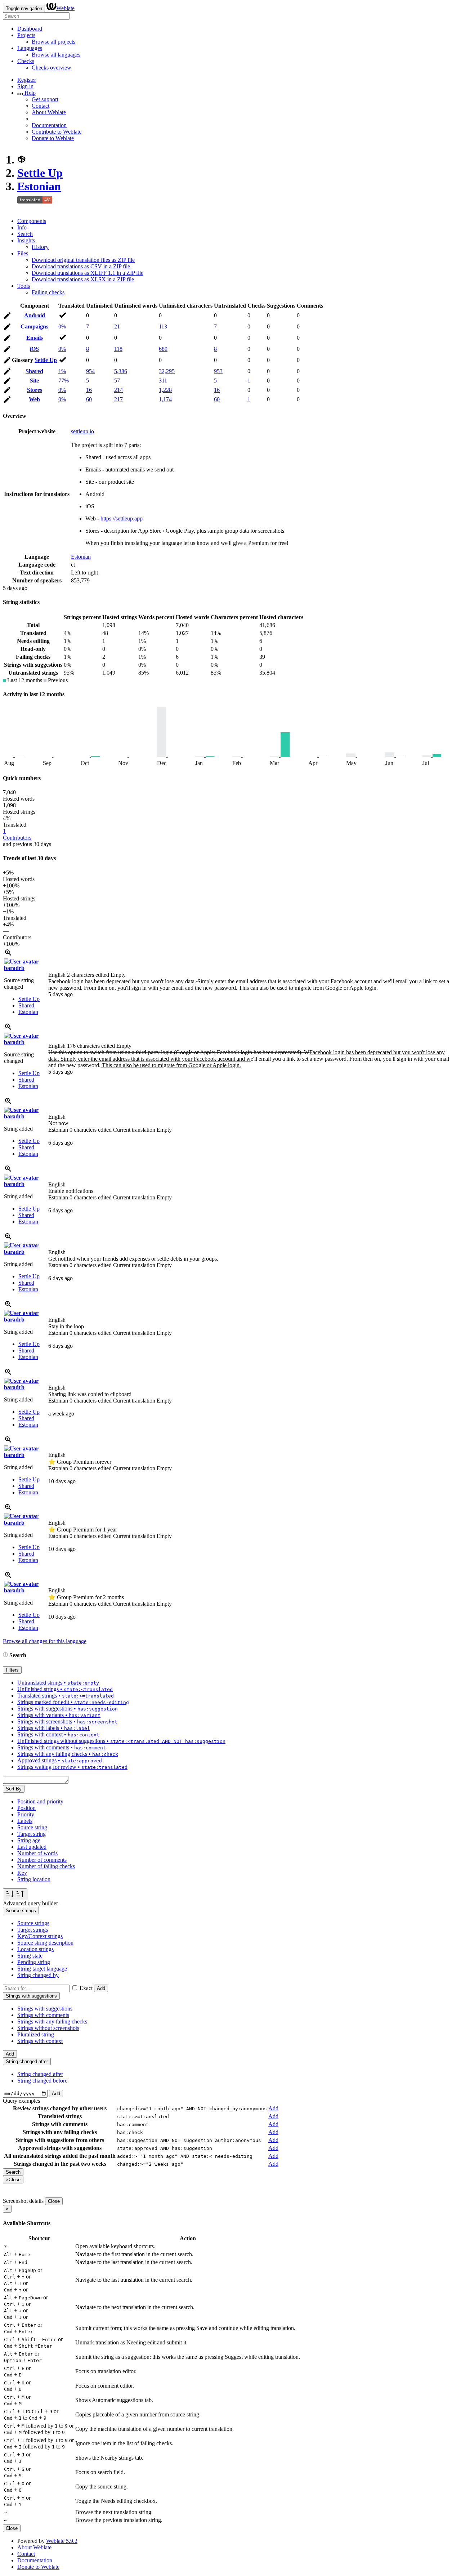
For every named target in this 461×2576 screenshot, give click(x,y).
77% (64, 381)
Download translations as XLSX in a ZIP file (83, 279)
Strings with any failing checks (52, 2022)
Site (34, 381)
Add (101, 1988)
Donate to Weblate (53, 138)
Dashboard (30, 29)
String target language (42, 1969)
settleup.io (82, 431)
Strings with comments (43, 2015)
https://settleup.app (122, 518)
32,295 (167, 371)
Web (34, 399)
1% (62, 371)
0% (62, 327)
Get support (45, 99)
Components (32, 221)
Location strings (35, 1949)
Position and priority (40, 1801)
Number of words (37, 1853)
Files (23, 253)
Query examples (21, 2101)
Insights (26, 240)
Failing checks (48, 292)
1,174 (165, 399)
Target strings (33, 1930)
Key (22, 1873)
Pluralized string (36, 2034)
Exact (86, 1988)
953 (218, 371)
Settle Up (40, 173)
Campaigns (34, 327)
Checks (26, 61)
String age (29, 1840)
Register (27, 80)
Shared (34, 371)
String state (30, 1956)
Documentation (49, 125)
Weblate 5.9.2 (62, 2541)
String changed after (40, 2074)
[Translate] (7, 317)
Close (54, 2201)
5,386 (121, 371)
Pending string (34, 1962)
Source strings (33, 1923)
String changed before (42, 2081)
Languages (30, 48)
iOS (34, 349)
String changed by (38, 1975)
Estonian (39, 186)
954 (90, 371)
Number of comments (42, 1860)
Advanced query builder (30, 1903)
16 (89, 390)
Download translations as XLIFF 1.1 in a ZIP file (88, 273)
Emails (35, 338)
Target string (32, 1834)
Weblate (65, 8)
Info (22, 227)
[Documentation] (5, 1655)
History (40, 247)
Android (35, 315)
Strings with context (40, 2041)
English (87, 975)
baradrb (14, 968)
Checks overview (52, 68)
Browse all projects (53, 42)
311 (163, 381)
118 (118, 349)
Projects (26, 35)
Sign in (25, 86)
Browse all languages (56, 55)
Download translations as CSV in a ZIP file (81, 266)
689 (163, 349)
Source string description (45, 1943)
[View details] (8, 955)
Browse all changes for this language (45, 1641)
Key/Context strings (40, 1936)
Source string (32, 1827)
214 (118, 390)
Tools (24, 286)
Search (25, 234)
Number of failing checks (46, 1866)
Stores (35, 390)
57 (117, 381)
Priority (26, 1814)
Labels (25, 1821)
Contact (41, 106)
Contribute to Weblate (57, 132)
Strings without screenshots (48, 2028)
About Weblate (49, 112)
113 (163, 327)
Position (26, 1808)
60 (89, 399)
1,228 (165, 390)
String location (34, 1879)
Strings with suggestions (45, 2009)
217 (118, 399)
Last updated (32, 1847)
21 (117, 327)
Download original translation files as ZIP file (83, 260)
